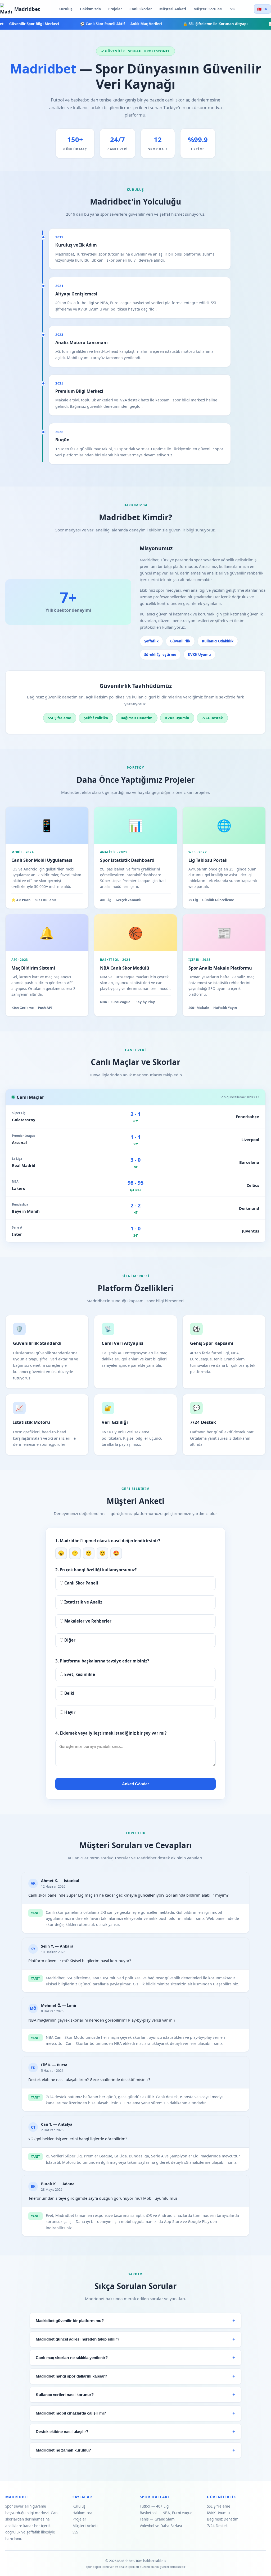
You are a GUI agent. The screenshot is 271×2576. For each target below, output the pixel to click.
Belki (69, 1693)
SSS (232, 9)
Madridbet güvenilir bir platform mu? (70, 2321)
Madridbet (27, 9)
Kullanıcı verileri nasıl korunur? (65, 2395)
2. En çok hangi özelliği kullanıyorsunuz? (96, 1570)
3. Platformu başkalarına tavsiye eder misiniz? (102, 1661)
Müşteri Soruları (208, 9)
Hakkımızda (90, 9)
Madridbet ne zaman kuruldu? (63, 2450)
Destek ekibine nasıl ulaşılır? (62, 2432)
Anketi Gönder (135, 1784)
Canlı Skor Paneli (81, 1583)
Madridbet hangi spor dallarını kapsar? (71, 2376)
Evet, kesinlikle (79, 1674)
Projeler (115, 9)
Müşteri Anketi (173, 9)
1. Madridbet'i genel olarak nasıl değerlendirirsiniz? (108, 1541)
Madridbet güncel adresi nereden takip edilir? (78, 2339)
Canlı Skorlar (141, 9)
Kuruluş (66, 9)
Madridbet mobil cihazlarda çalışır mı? (71, 2413)
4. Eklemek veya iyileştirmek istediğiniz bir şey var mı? (111, 1733)
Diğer (69, 1640)
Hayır (69, 1712)
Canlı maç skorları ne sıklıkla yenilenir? (72, 2358)
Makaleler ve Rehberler (87, 1621)
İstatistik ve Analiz (83, 1602)
